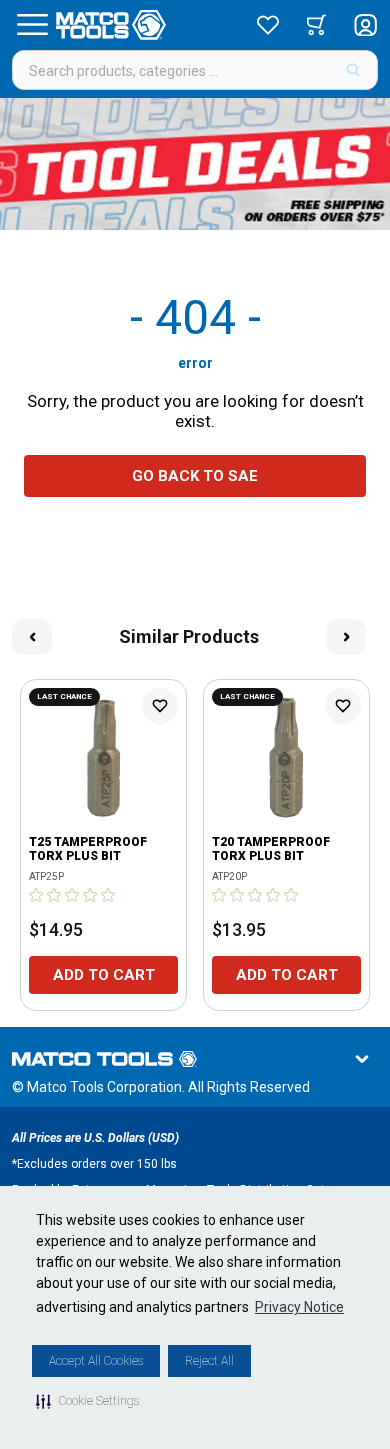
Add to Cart (104, 975)
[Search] (353, 70)
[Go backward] (32, 637)
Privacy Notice (299, 1307)
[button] (87, 1401)
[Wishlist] (268, 25)
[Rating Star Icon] (37, 895)
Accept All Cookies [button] (96, 1361)
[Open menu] (32, 25)
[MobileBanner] (195, 164)
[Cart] (316, 25)
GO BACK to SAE (195, 476)
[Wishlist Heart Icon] (160, 706)
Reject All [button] (209, 1361)
